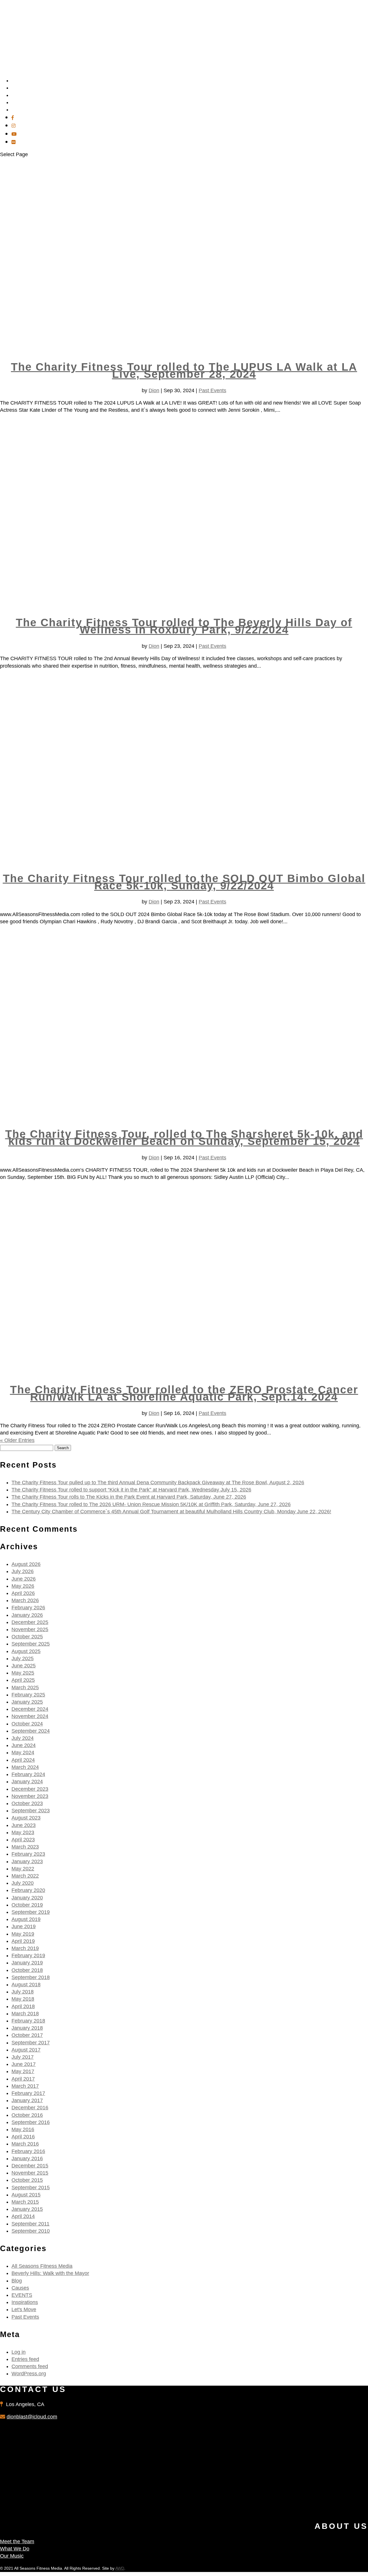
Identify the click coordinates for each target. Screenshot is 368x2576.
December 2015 (30, 2166)
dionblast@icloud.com (32, 2417)
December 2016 (30, 2108)
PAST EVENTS (28, 110)
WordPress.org (29, 2374)
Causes (20, 2288)
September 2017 (31, 2043)
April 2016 (23, 2137)
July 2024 (23, 1738)
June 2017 (24, 2064)
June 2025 (24, 1666)
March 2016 (25, 2144)
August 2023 (26, 1818)
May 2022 (23, 1869)
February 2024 (28, 1774)
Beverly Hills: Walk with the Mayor (50, 2273)
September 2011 (30, 2224)
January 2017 (27, 2100)
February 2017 (28, 2093)
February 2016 (28, 2151)
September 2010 (31, 2231)
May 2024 (23, 1753)
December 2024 (30, 1709)
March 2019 (25, 1948)
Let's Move (24, 2309)
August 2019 (26, 1919)
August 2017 (26, 2050)
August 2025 (26, 1651)
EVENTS (22, 2295)
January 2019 (27, 1963)
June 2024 (24, 1745)
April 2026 (23, 1593)
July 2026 (23, 1571)
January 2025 (27, 1702)
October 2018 (27, 1970)
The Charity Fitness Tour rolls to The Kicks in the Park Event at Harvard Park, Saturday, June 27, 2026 (129, 1497)
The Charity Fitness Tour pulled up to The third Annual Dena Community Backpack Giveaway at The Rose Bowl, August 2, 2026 (158, 1483)
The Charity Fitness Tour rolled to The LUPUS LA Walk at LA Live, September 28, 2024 (184, 370)
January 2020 (27, 1898)
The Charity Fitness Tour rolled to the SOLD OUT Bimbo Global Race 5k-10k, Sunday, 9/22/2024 (184, 882)
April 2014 (23, 2216)
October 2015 (27, 2180)
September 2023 (31, 1811)
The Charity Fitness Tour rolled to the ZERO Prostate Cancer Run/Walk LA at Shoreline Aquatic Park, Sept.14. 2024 (184, 1393)
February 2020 (28, 1890)
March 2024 (25, 1767)
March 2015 (25, 2202)
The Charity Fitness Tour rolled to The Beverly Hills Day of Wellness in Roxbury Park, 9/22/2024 (184, 626)
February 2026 (28, 1608)
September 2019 (31, 1912)
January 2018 (27, 2028)
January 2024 (27, 1782)
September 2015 (31, 2188)
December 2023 (30, 1789)
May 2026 (23, 1586)
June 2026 (24, 1579)
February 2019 (28, 1956)
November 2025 (30, 1629)
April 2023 (23, 1840)
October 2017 (27, 2035)
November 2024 (30, 1716)
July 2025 (23, 1658)
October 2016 (27, 2115)
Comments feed (30, 2366)
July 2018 (23, 1992)
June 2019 (24, 1926)
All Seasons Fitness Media (42, 2266)
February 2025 (28, 1695)
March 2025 (25, 1688)
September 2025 (31, 1644)
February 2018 (28, 2021)
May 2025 (23, 1673)
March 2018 (25, 2014)
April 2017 (23, 2079)
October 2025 (27, 1637)
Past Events (212, 390)
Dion (154, 390)
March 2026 (25, 1600)
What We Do (15, 2549)
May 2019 (23, 1934)
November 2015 (30, 2173)
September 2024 (31, 1731)
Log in (19, 2352)
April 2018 (23, 2006)
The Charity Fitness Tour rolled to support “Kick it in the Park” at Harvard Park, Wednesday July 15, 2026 (131, 1490)
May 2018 (23, 1999)
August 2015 (26, 2195)
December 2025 (30, 1622)
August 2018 (26, 1985)
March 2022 (25, 1876)
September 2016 (31, 2122)
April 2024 (23, 1760)
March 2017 (25, 2086)
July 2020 (23, 1883)
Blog (17, 2281)
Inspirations (25, 2302)
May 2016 (23, 2129)
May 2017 (23, 2071)
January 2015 (27, 2209)
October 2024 (27, 1724)
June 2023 (24, 1825)
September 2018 (31, 1977)
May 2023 (23, 1832)
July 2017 (23, 2057)
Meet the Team (17, 2541)
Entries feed (25, 2359)
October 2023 (27, 1803)
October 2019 (27, 1905)
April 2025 (23, 1680)
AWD (120, 2568)
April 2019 (23, 1941)
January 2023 (27, 1861)
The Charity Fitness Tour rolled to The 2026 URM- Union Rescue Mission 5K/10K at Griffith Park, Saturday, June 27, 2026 (151, 1504)
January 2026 (27, 1615)
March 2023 (25, 1847)
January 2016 (27, 2159)
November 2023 (30, 1796)
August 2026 (26, 1564)
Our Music (12, 2556)
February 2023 (28, 1854)
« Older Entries (17, 1440)
